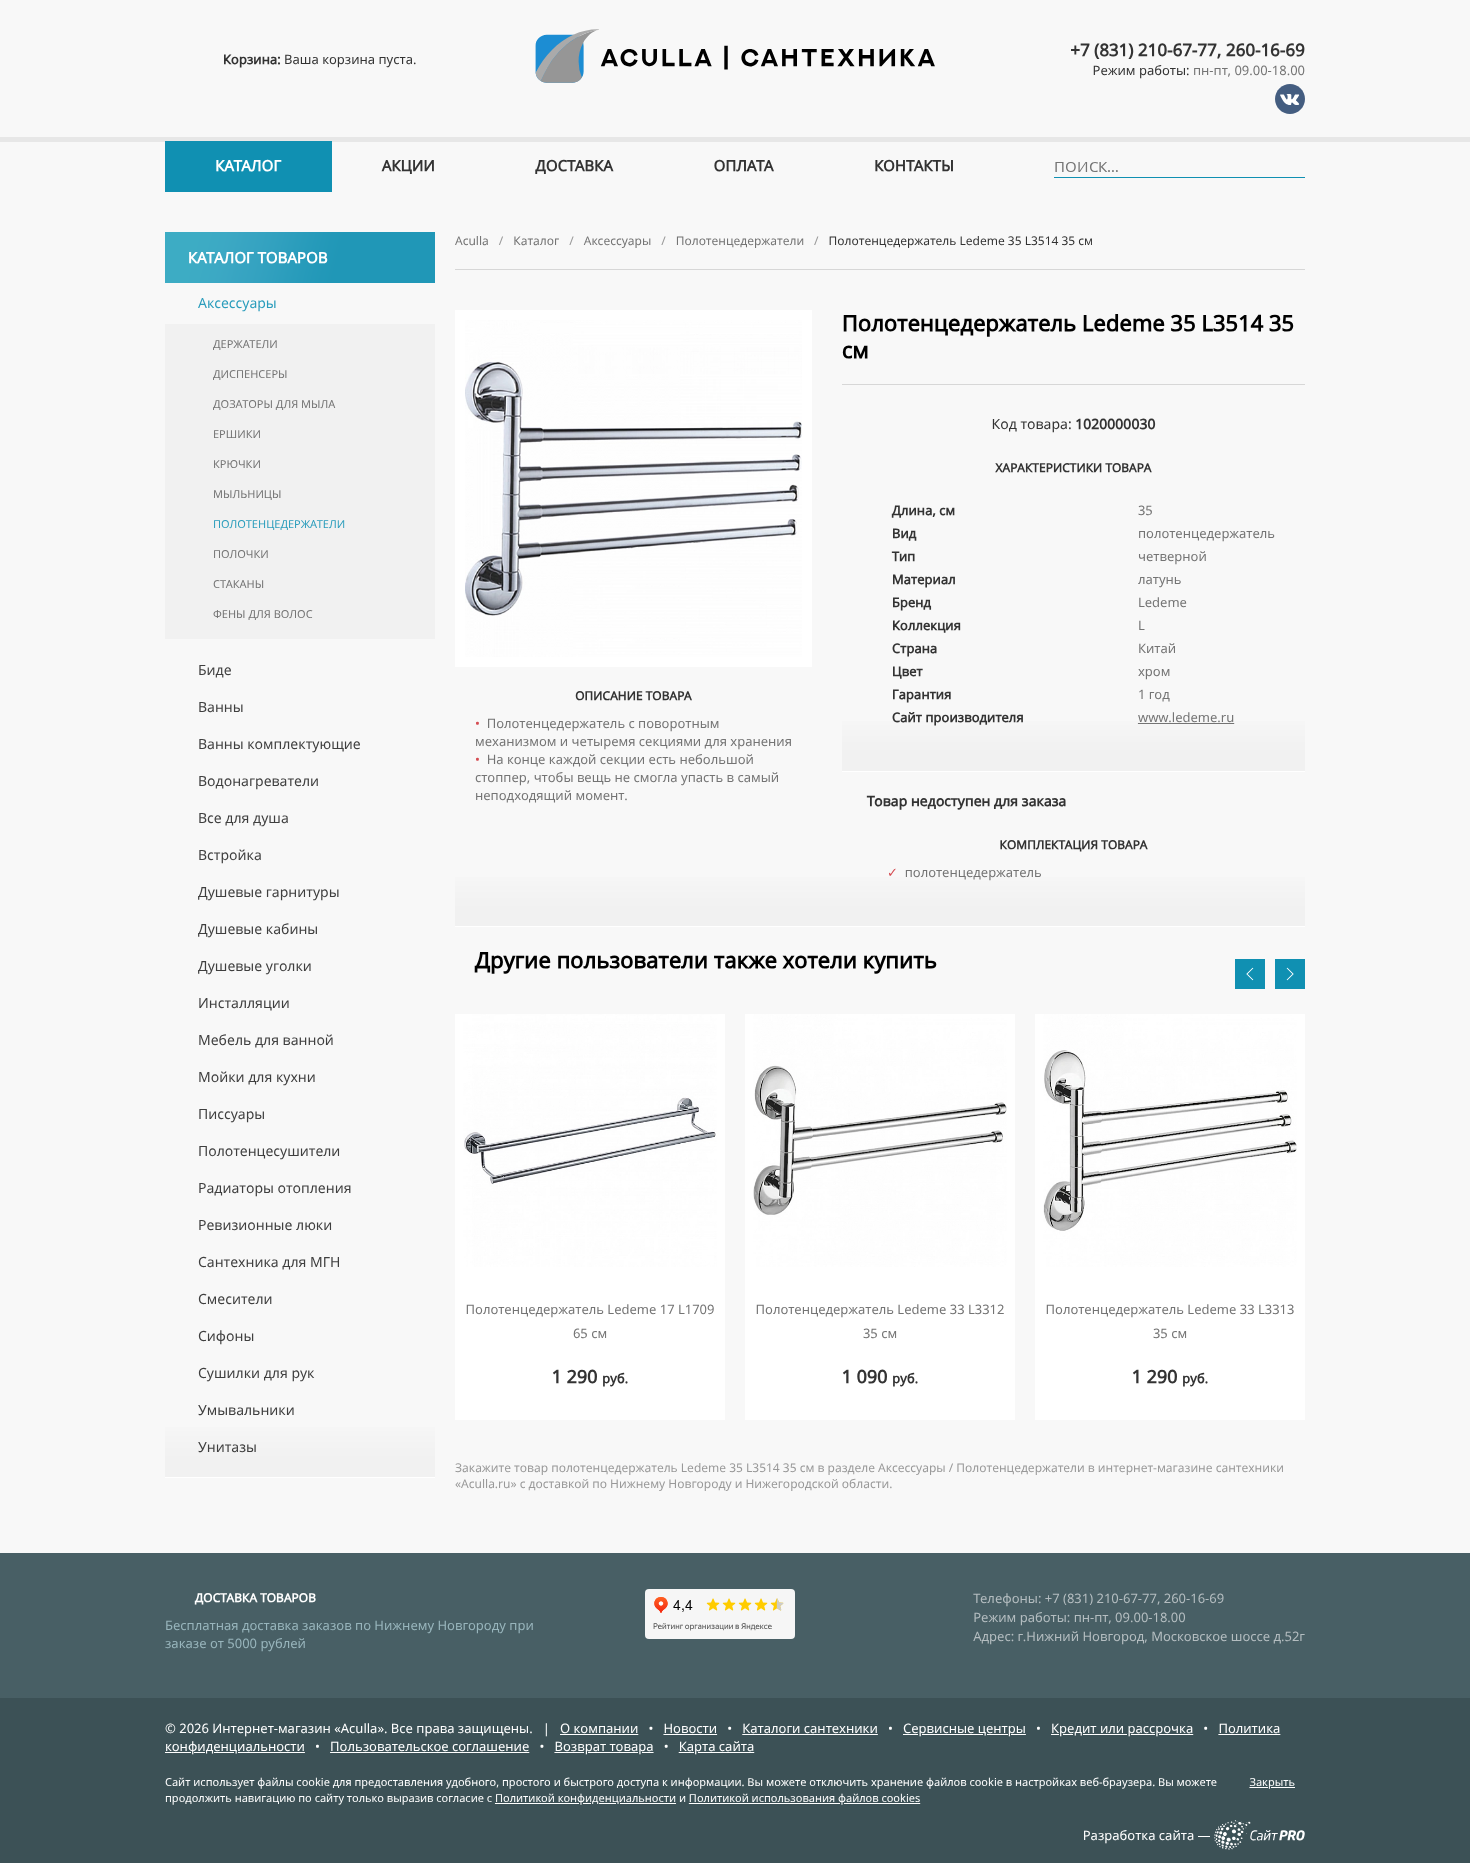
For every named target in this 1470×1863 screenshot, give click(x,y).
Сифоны (226, 1336)
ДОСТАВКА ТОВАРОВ (255, 1597)
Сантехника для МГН (269, 1262)
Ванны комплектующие (279, 744)
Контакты (914, 166)
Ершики (237, 434)
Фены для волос (263, 614)
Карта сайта (717, 1746)
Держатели (245, 344)
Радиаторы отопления (274, 1188)
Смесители (235, 1299)
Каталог (248, 166)
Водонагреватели (258, 781)
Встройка (230, 855)
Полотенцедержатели (279, 524)
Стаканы (238, 584)
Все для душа (243, 818)
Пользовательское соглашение (429, 1746)
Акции (408, 166)
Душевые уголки (255, 966)
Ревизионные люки (265, 1225)
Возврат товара (603, 1746)
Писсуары (231, 1114)
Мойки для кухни (257, 1077)
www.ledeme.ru (1186, 717)
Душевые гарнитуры (269, 892)
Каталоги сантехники (810, 1728)
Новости (690, 1728)
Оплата (744, 166)
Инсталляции (244, 1003)
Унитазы (227, 1447)
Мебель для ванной (266, 1040)
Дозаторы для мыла (274, 404)
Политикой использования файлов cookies (804, 1798)
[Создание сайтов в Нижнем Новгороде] (1259, 1845)
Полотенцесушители (269, 1151)
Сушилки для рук (256, 1373)
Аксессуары (237, 303)
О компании (599, 1728)
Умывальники (246, 1410)
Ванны (221, 707)
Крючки (237, 464)
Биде (215, 670)
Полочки (241, 554)
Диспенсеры (250, 374)
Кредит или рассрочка (1122, 1728)
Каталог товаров (258, 258)
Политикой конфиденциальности (585, 1798)
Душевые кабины (258, 929)
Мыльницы (247, 494)
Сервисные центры (964, 1728)
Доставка (575, 166)
